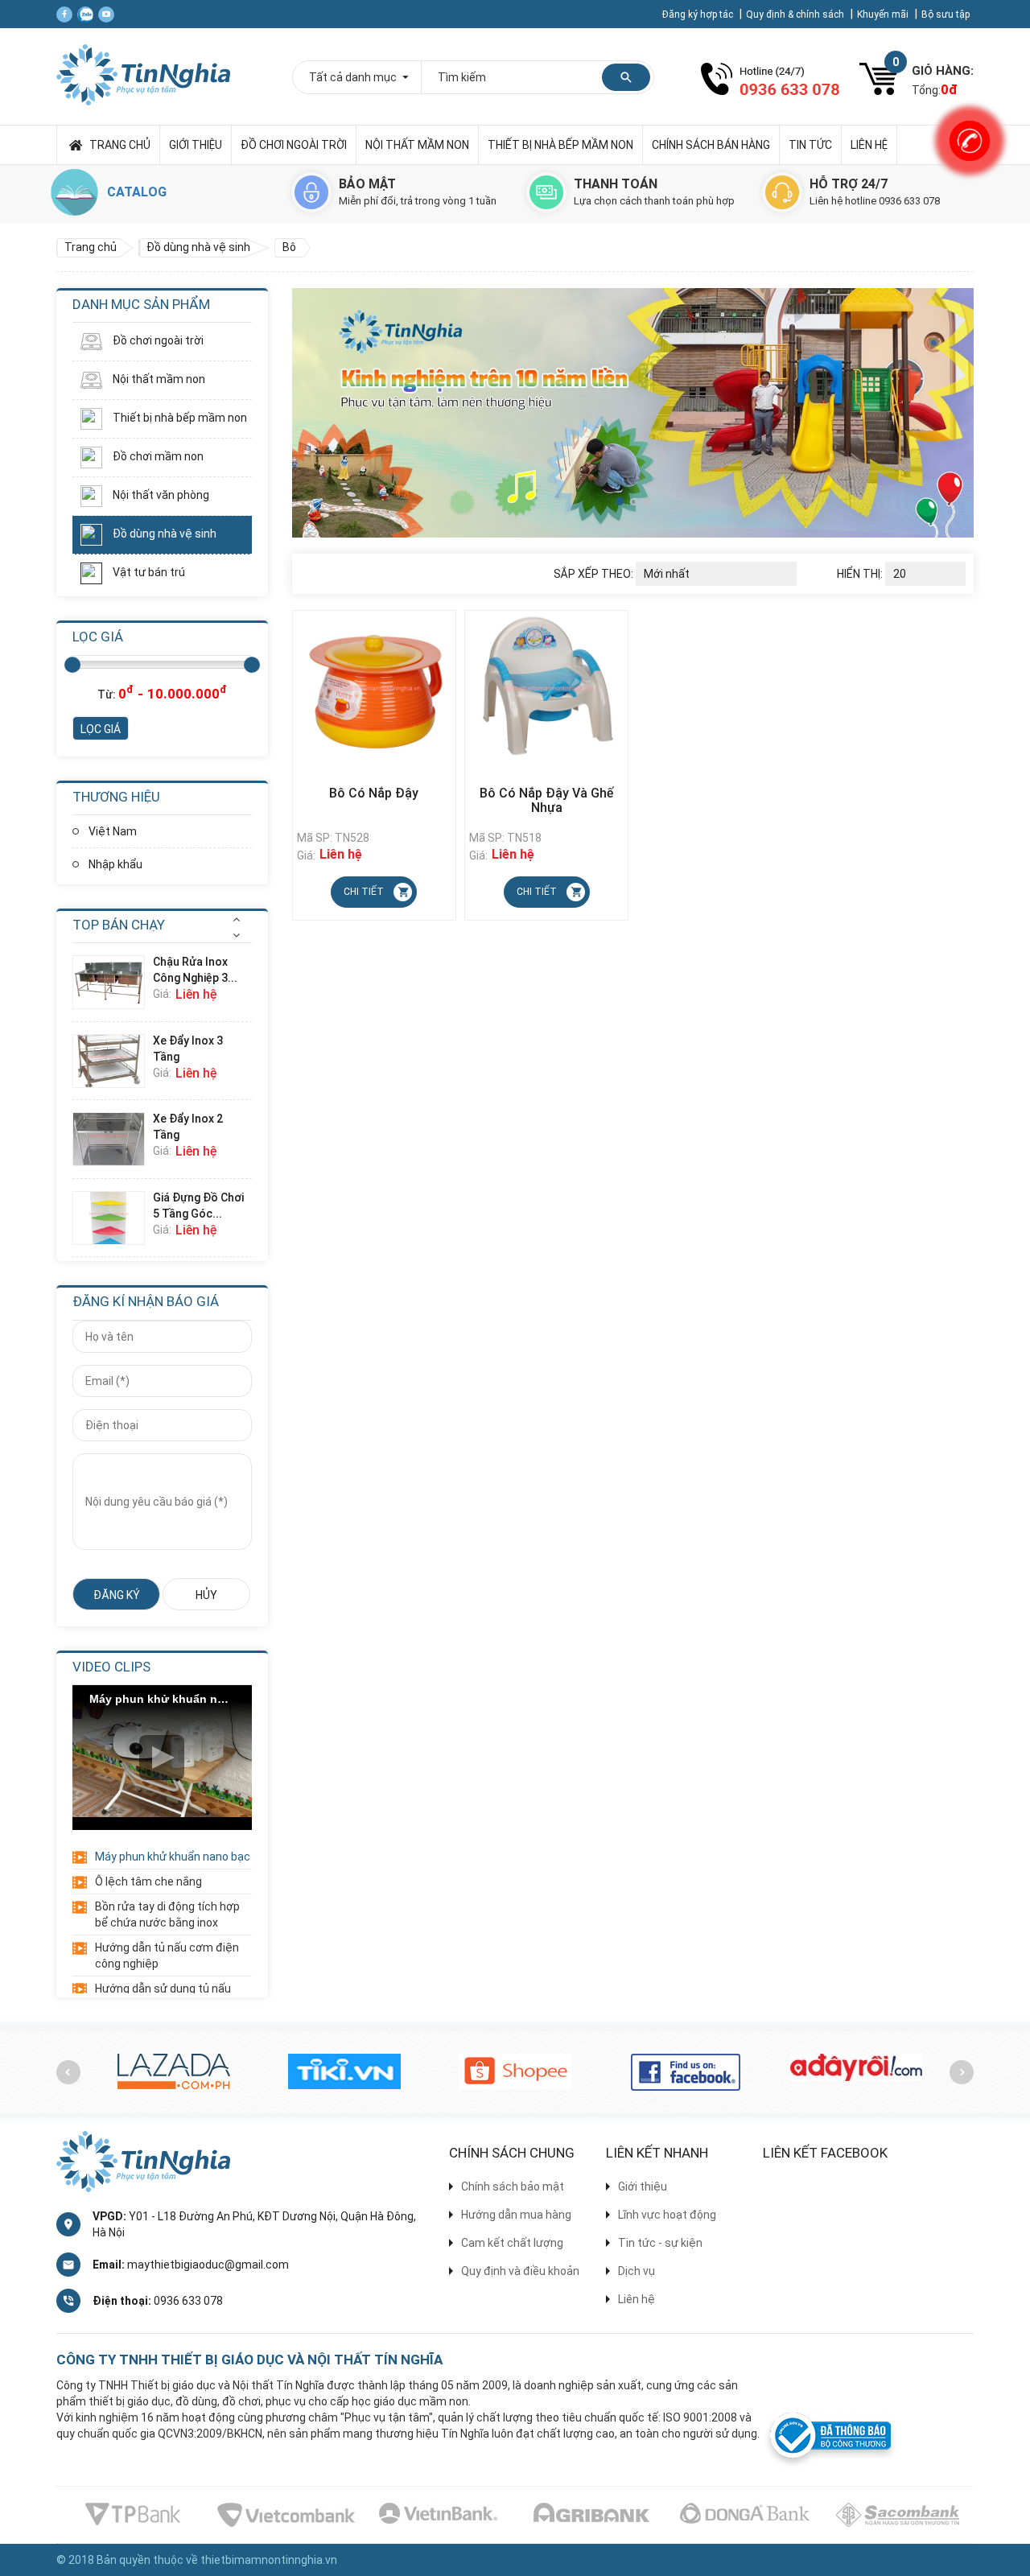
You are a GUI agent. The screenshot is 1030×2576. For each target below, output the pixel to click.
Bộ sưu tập (946, 14)
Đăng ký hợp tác (699, 14)
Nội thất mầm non (417, 145)
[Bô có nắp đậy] (374, 688)
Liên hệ (869, 145)
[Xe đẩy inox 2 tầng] (113, 1139)
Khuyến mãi (884, 14)
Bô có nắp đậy (374, 793)
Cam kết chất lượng (512, 2243)
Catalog (137, 192)
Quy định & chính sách (796, 14)
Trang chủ (120, 145)
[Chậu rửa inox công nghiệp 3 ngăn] (113, 982)
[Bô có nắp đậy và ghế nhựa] (546, 688)
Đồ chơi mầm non (157, 456)
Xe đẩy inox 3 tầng (188, 1049)
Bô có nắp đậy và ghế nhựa (546, 801)
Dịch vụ (637, 2271)
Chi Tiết (364, 892)
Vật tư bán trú (148, 572)
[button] (236, 919)
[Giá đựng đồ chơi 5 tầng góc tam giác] (113, 1218)
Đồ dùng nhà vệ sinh (163, 534)
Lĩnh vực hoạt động (667, 2215)
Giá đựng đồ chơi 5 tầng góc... (198, 1206)
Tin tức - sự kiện (660, 2243)
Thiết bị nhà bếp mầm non (560, 145)
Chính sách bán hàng (711, 145)
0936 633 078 (188, 2301)
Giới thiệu (196, 145)
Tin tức (810, 145)
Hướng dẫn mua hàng (516, 2215)
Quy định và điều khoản (520, 2271)
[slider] (72, 665)
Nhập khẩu (115, 864)
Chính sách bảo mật (513, 2187)
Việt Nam (113, 831)
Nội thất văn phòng (160, 495)
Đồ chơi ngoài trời (294, 145)
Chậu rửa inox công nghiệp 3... (195, 970)
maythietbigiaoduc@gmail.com (208, 2265)
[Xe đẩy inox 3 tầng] (113, 1061)
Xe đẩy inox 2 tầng (188, 1127)
